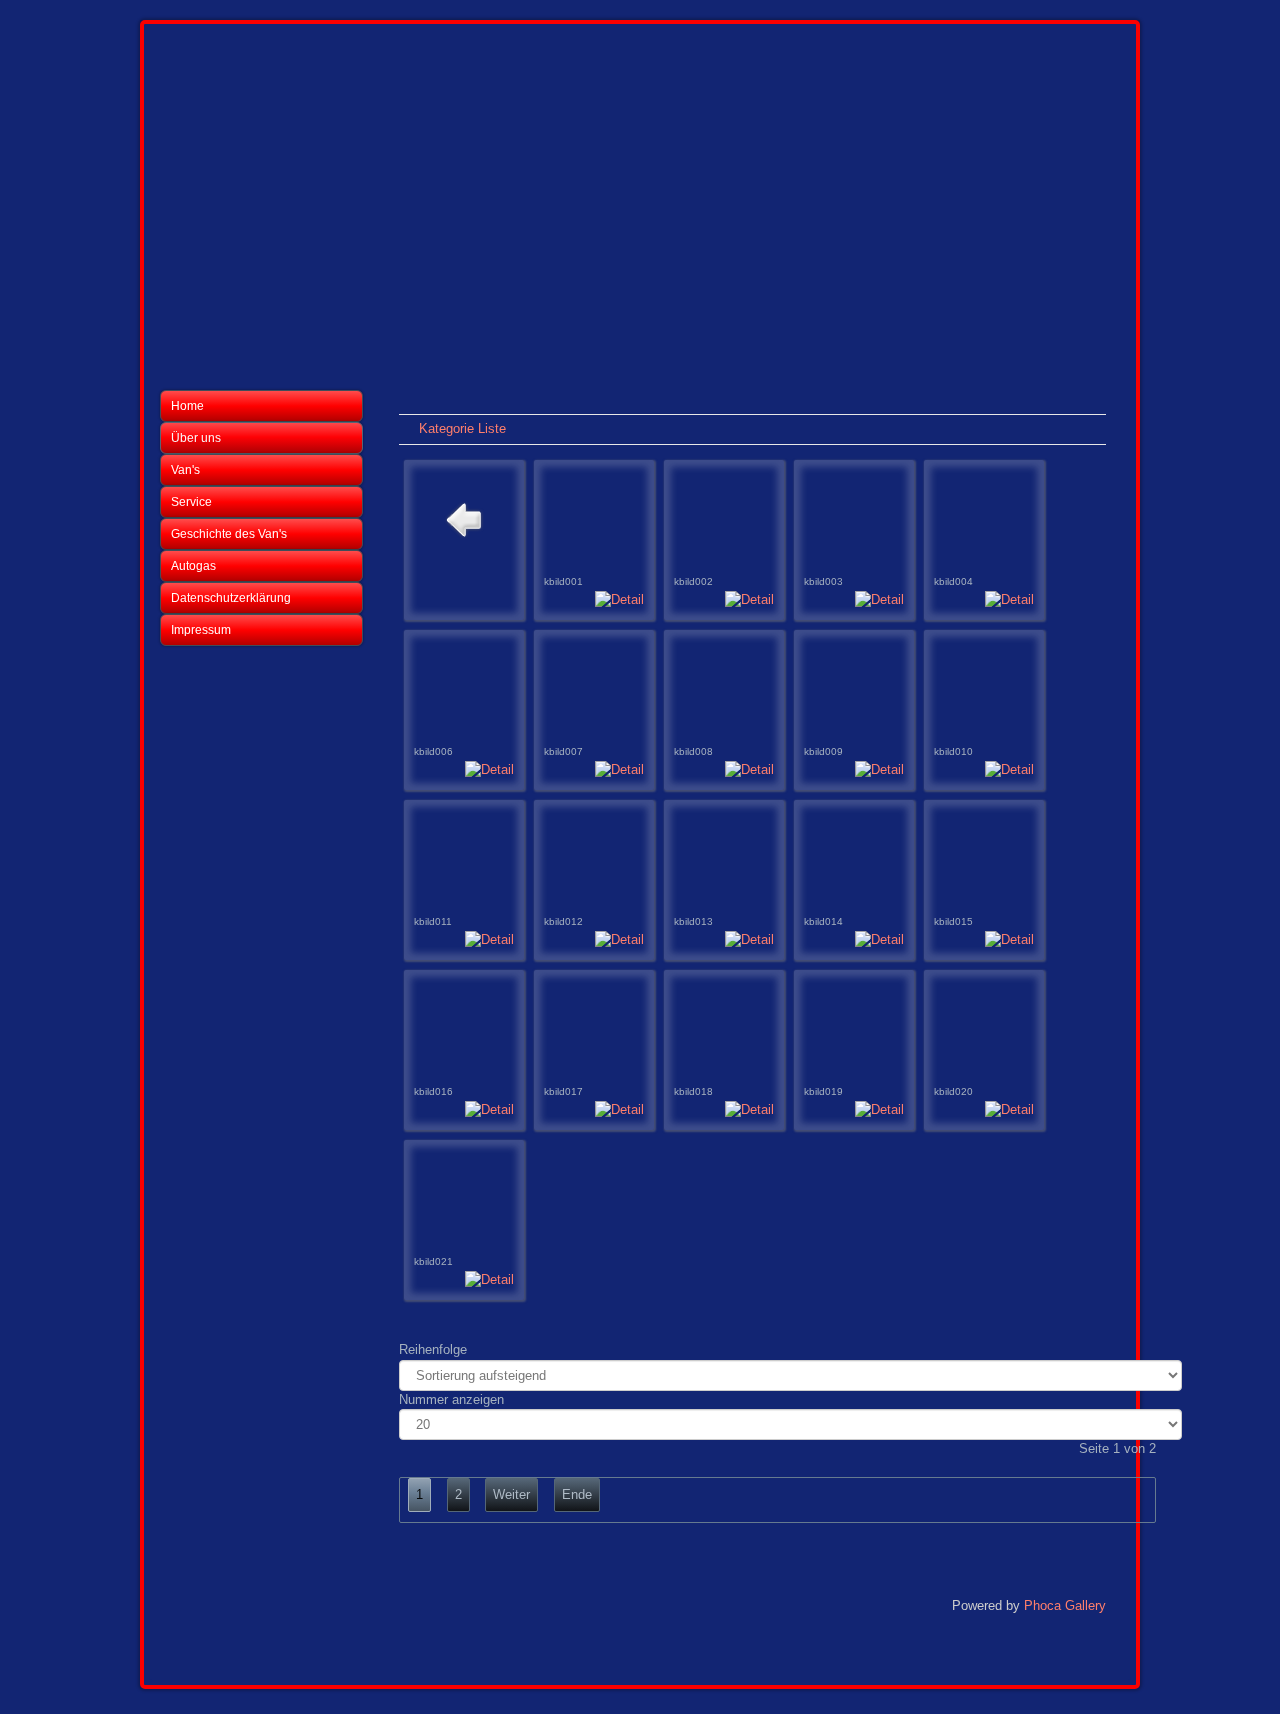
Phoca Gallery (1065, 1605)
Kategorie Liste (462, 428)
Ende (577, 1494)
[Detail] (619, 599)
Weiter (511, 1494)
